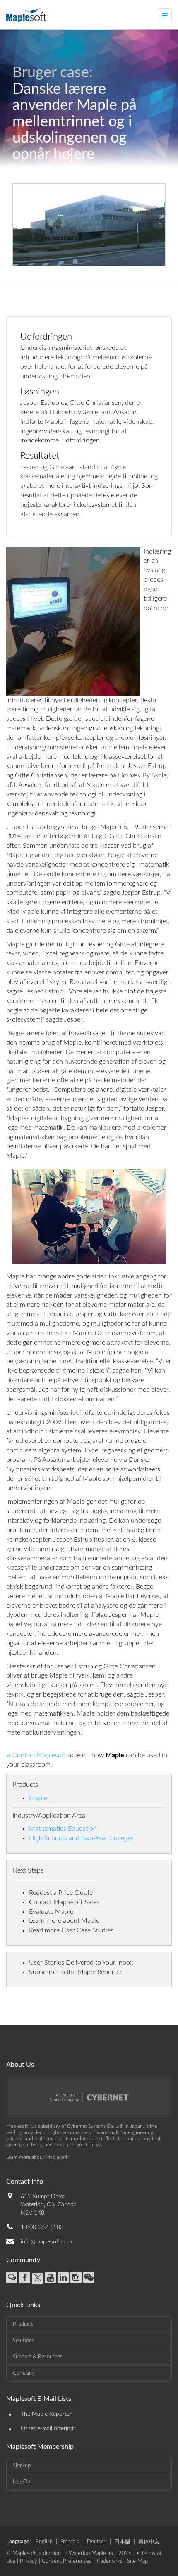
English (44, 2542)
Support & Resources (38, 2357)
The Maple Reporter (46, 2414)
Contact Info (25, 2182)
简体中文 (149, 2542)
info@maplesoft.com (46, 2242)
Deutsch (97, 2542)
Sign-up (22, 2466)
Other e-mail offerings (48, 2429)
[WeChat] (89, 2278)
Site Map (137, 2561)
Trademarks (109, 2561)
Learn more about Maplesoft (37, 2157)
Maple (38, 1798)
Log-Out (22, 2482)
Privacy (29, 2561)
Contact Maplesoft (39, 1755)
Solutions (24, 2341)
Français (70, 2542)
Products (23, 2324)
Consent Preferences (67, 2561)
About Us (20, 2065)
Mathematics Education (63, 1829)
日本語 (122, 2542)
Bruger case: (53, 73)
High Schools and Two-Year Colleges (81, 1838)
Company (24, 2373)
